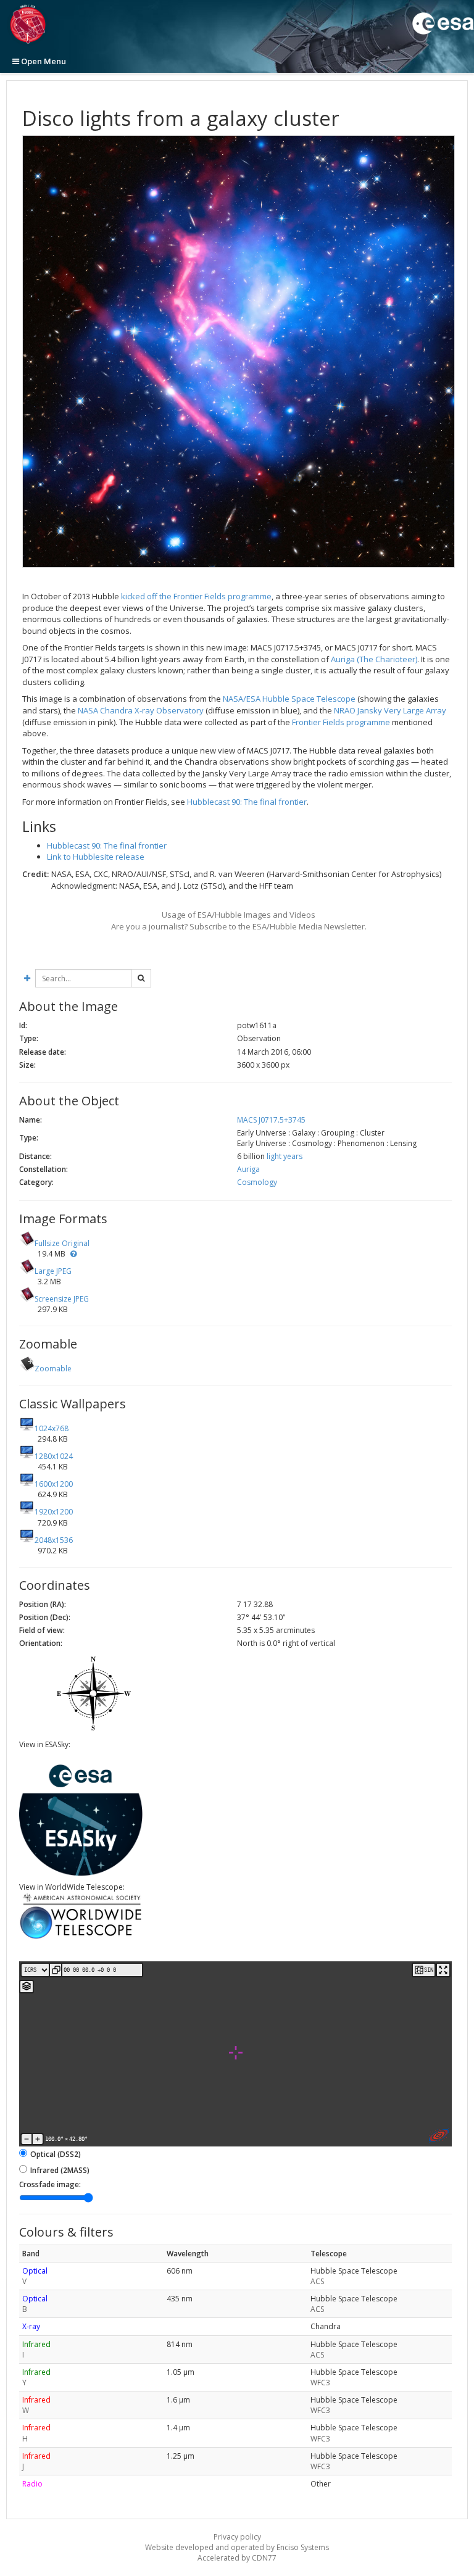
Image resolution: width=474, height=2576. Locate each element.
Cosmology (257, 1182)
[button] (73, 1254)
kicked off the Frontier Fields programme (196, 596)
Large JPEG (53, 1271)
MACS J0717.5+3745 (271, 1120)
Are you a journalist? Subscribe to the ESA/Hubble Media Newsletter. (239, 926)
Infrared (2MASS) (60, 2170)
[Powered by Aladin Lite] (439, 2135)
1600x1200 (54, 1484)
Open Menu (43, 61)
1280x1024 (54, 1456)
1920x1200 (54, 1512)
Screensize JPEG (62, 1299)
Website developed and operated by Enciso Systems (237, 2547)
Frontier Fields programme (341, 722)
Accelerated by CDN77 (237, 2558)
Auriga (248, 1169)
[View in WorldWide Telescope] (81, 1938)
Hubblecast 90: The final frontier (247, 802)
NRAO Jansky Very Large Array (390, 710)
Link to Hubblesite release (96, 857)
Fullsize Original (62, 1243)
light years (285, 1156)
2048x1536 (54, 1540)
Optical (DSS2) (56, 2154)
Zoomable (53, 1369)
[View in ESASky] (81, 1873)
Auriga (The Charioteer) (374, 659)
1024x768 (52, 1428)
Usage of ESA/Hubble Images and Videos (239, 915)
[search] (141, 978)
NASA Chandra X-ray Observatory (141, 710)
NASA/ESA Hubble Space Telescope (289, 699)
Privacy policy (237, 2537)
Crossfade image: (50, 2184)
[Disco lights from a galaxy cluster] (239, 351)
